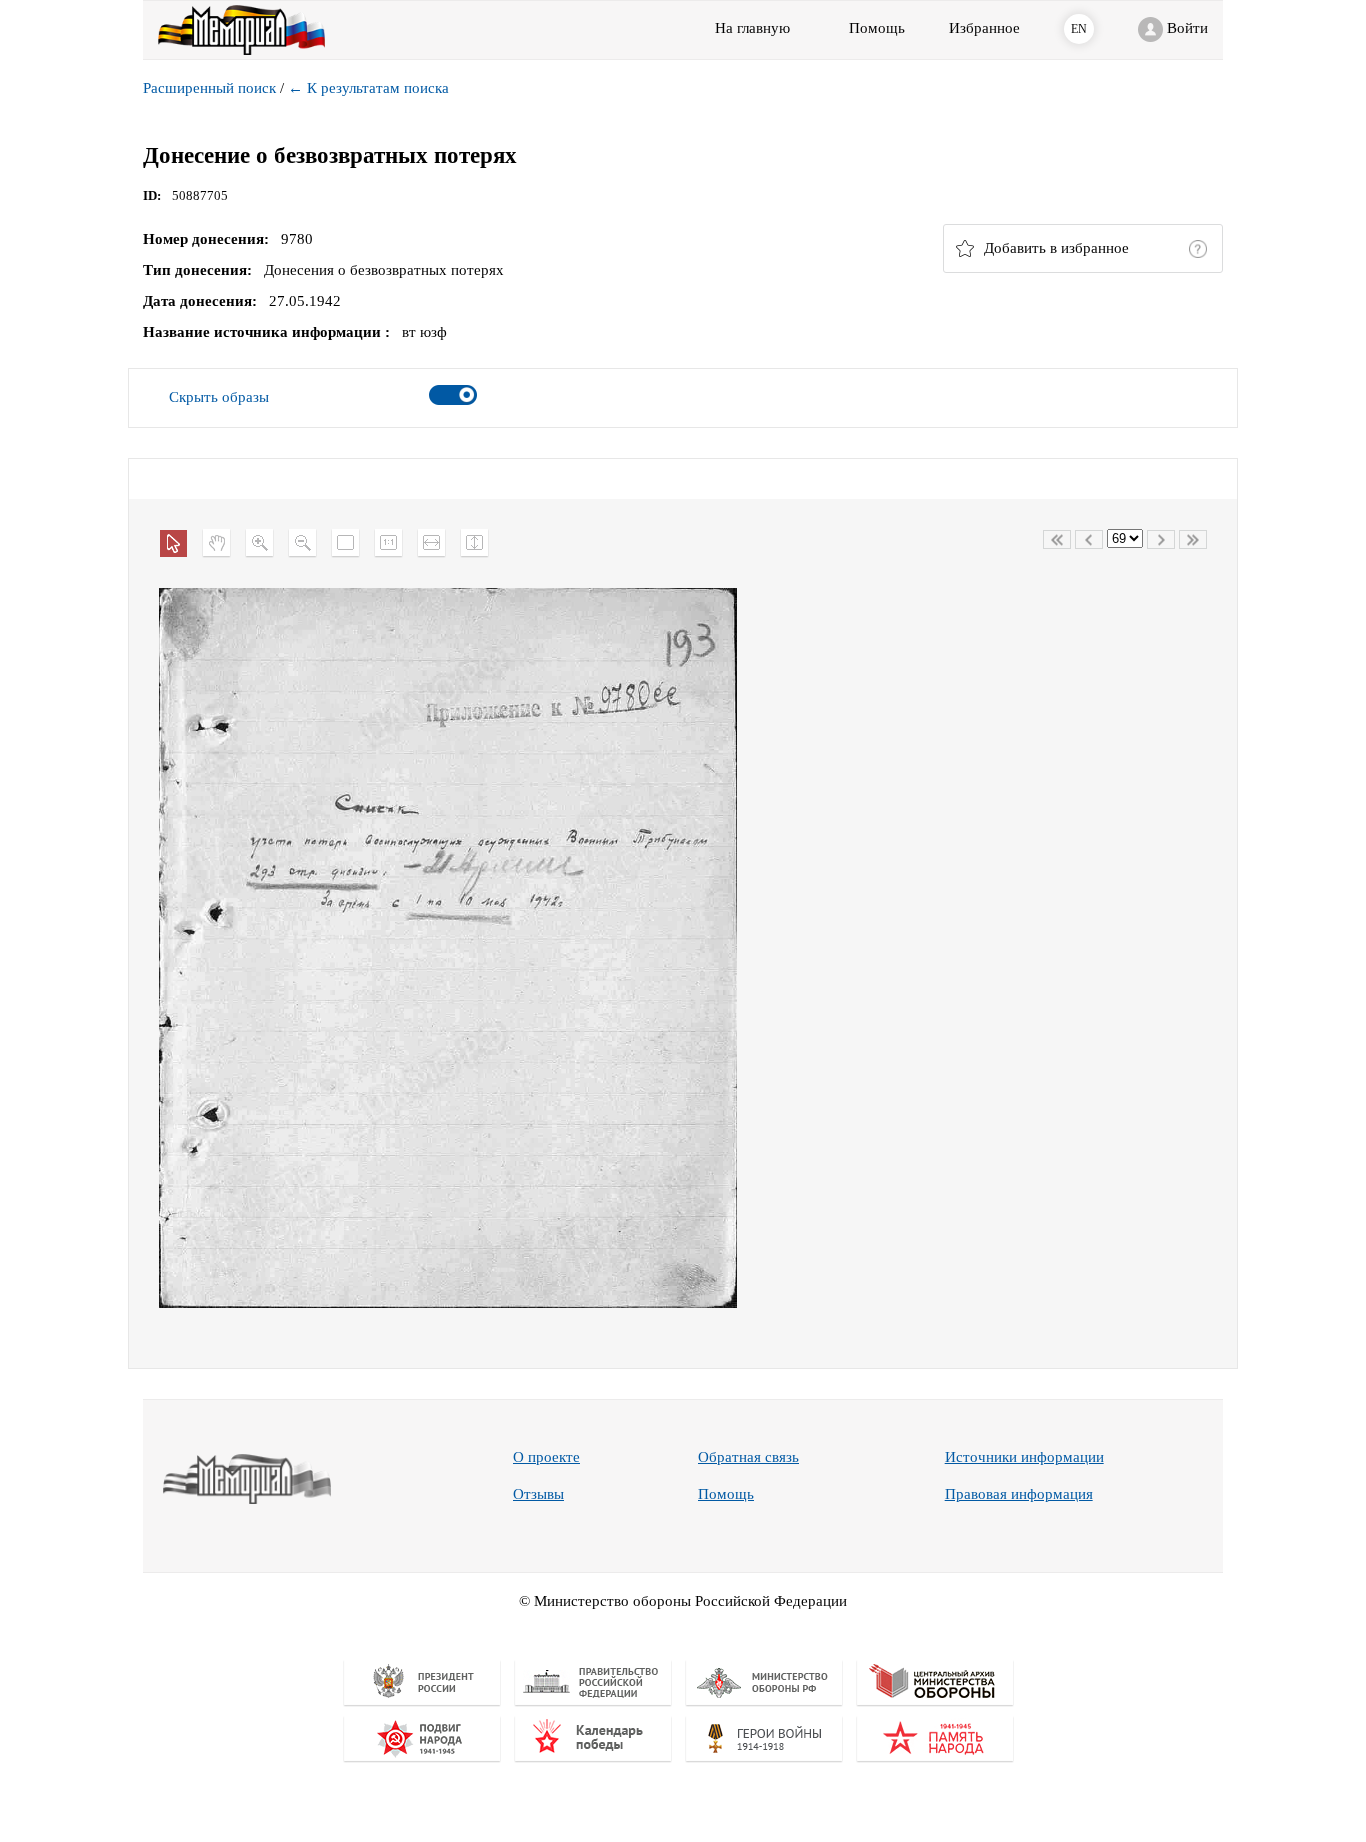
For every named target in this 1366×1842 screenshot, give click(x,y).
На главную (752, 28)
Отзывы (538, 1494)
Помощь (726, 1494)
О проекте (546, 1457)
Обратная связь (748, 1457)
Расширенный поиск (209, 88)
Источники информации (1024, 1457)
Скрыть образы (219, 397)
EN (1079, 29)
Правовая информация (1019, 1494)
